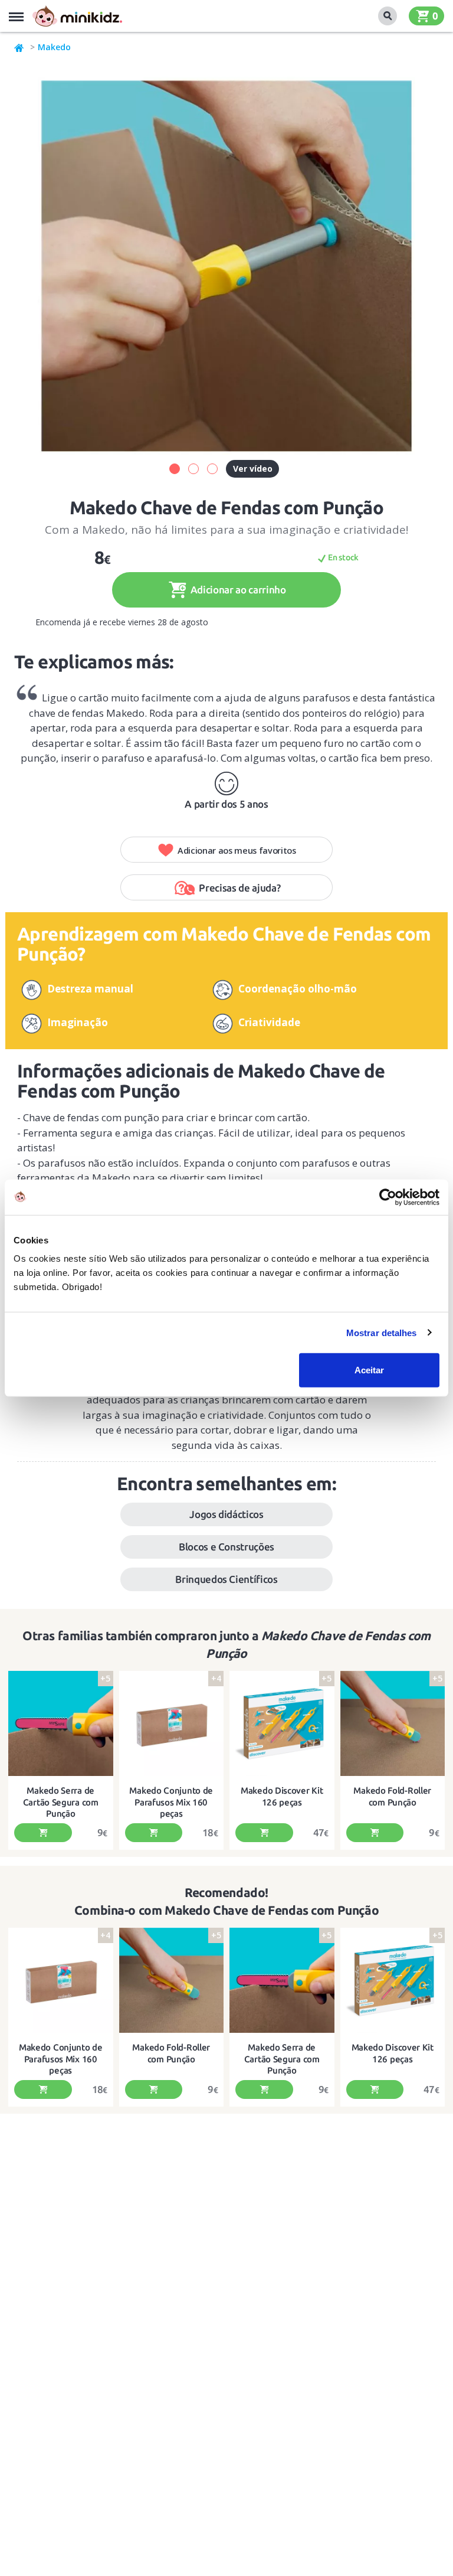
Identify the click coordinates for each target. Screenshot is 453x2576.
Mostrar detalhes (382, 1332)
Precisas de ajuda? (239, 888)
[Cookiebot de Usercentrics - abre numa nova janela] (388, 1197)
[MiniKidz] (19, 47)
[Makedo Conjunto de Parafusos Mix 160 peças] (172, 1723)
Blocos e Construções (226, 1547)
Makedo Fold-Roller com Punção (392, 1796)
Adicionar (43, 1833)
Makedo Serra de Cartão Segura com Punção (61, 1802)
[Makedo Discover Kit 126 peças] (282, 1723)
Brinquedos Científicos (226, 1579)
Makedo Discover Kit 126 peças (282, 1796)
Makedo (54, 47)
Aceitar (369, 1370)
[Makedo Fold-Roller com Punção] (393, 1723)
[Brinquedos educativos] (77, 16)
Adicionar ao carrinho (237, 590)
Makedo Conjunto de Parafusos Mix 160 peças (171, 1802)
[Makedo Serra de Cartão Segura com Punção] (61, 1723)
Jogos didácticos (226, 1514)
